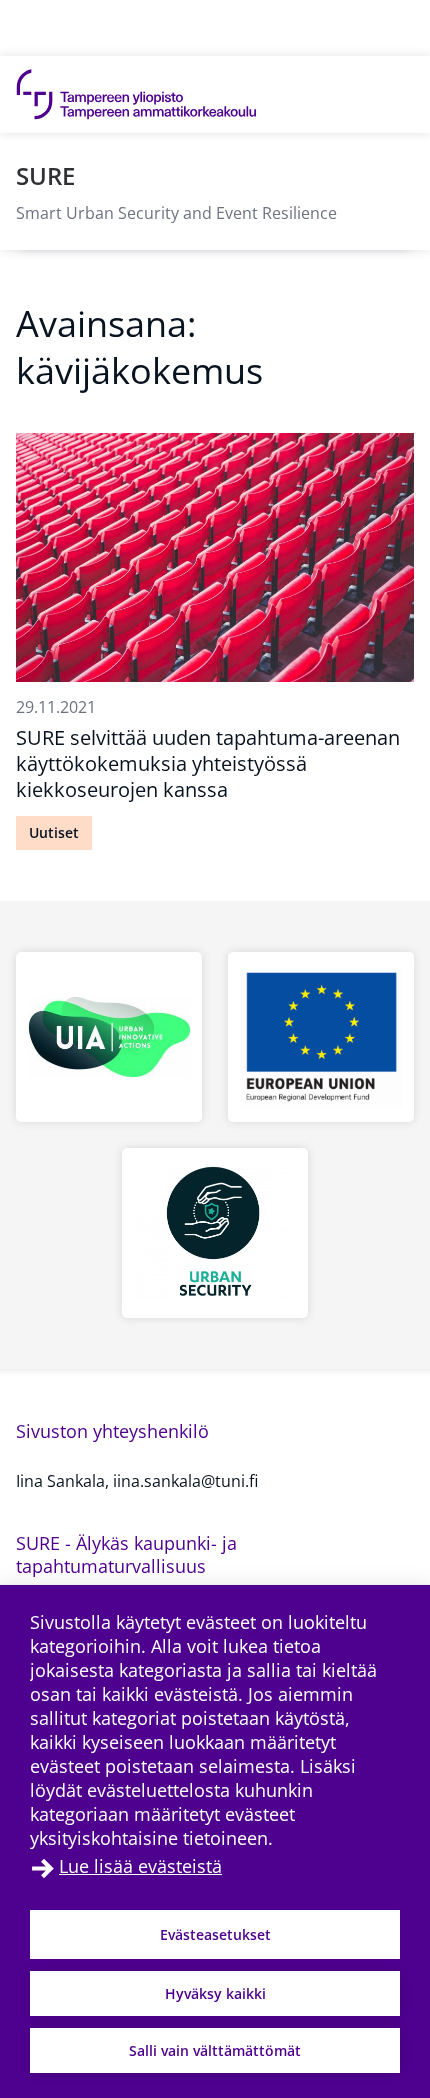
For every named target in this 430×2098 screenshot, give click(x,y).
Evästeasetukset (215, 1934)
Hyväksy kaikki (215, 1993)
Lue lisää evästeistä (140, 1866)
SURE (45, 175)
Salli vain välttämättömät (215, 2050)
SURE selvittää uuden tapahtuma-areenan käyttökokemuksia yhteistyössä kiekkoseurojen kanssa (208, 763)
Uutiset (54, 832)
